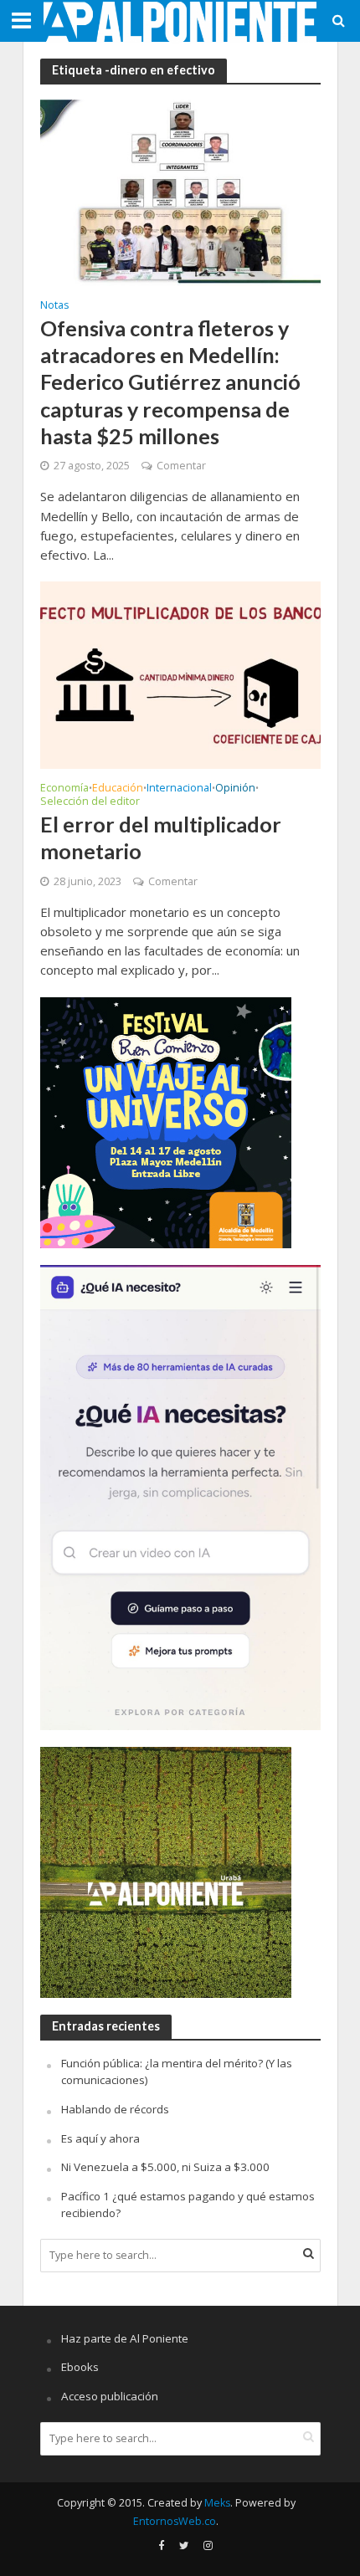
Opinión (235, 789)
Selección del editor (90, 802)
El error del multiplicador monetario (161, 837)
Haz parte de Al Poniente (125, 2338)
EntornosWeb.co (175, 2521)
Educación (118, 789)
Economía (64, 789)
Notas (54, 306)
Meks (217, 2503)
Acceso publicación (110, 2396)
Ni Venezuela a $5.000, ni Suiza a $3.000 (165, 2167)
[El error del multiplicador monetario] (180, 673)
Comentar (181, 466)
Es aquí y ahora (100, 2138)
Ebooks (80, 2367)
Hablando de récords (115, 2109)
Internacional (179, 789)
